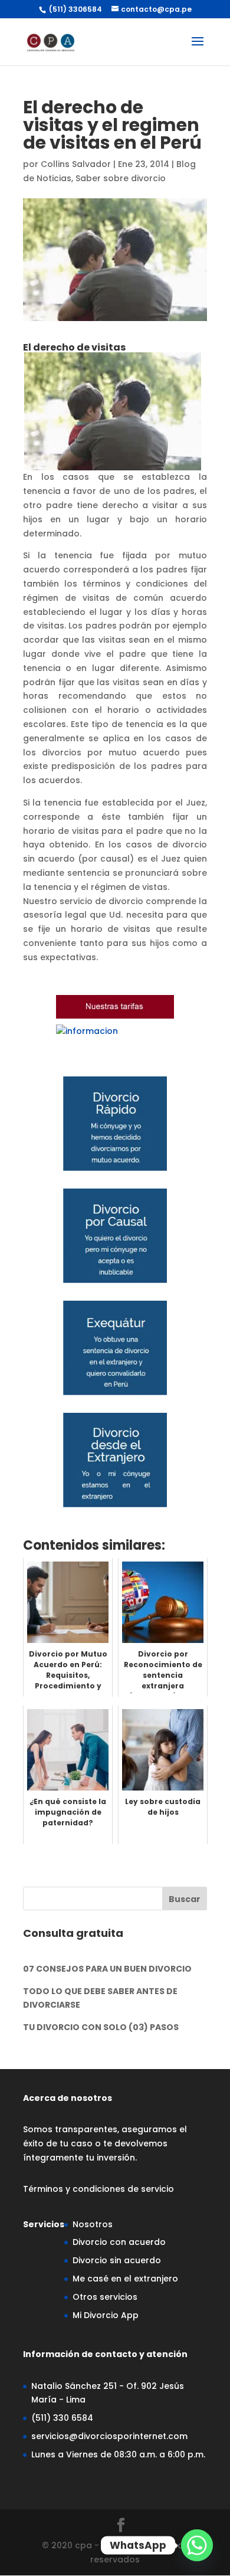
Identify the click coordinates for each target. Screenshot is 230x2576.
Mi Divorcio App (106, 2315)
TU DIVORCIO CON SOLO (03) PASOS (101, 2027)
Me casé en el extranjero (125, 2279)
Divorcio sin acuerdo (117, 2260)
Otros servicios (105, 2297)
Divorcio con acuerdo (119, 2242)
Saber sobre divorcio (121, 178)
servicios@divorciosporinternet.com (109, 2436)
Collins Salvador (76, 164)
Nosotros (93, 2224)
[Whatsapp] (197, 2545)
